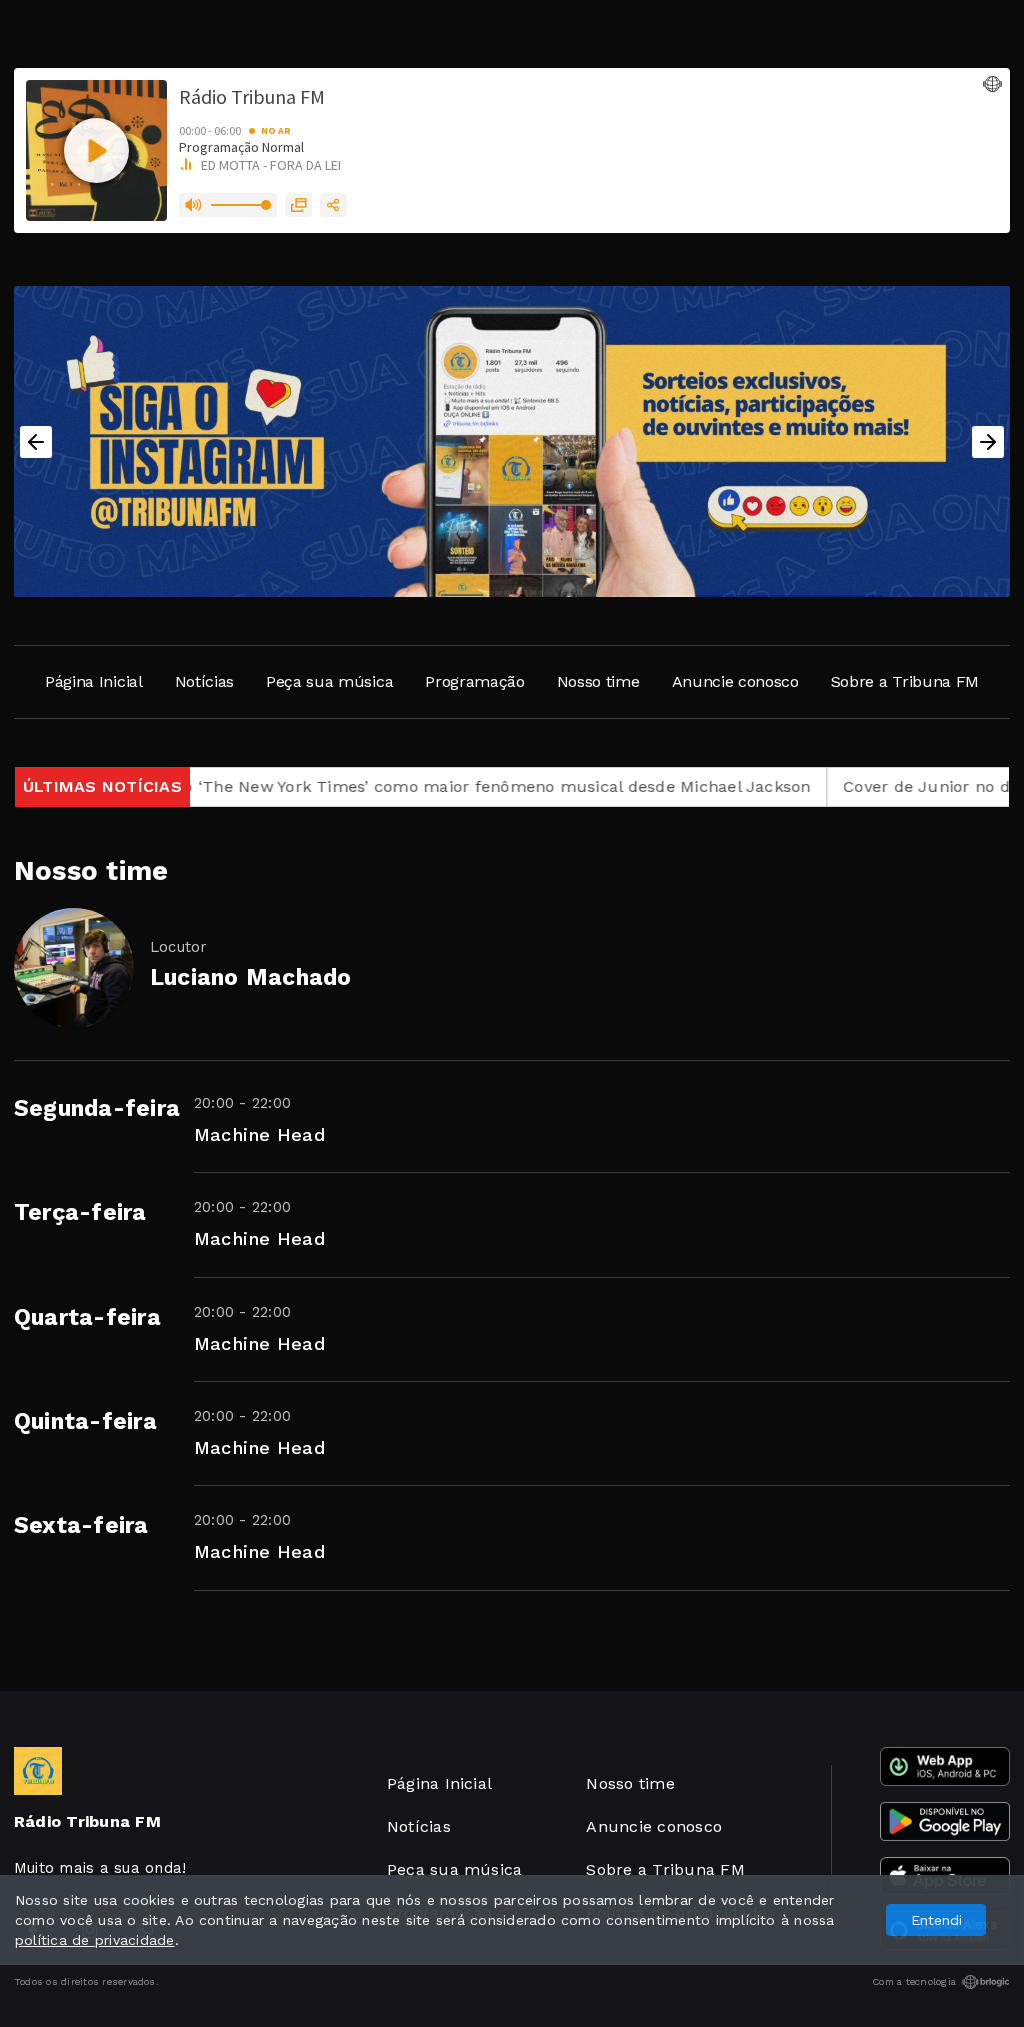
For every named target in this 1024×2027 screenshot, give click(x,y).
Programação (474, 681)
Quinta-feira (85, 1421)
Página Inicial (94, 681)
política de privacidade (95, 1940)
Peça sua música (329, 681)
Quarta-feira (87, 1317)
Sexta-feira (81, 1525)
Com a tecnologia (914, 1981)
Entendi (936, 1920)
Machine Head (259, 1134)
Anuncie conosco (735, 681)
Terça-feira (80, 1212)
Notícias (204, 681)
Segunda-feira (97, 1108)
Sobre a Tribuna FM (905, 681)
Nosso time (598, 681)
